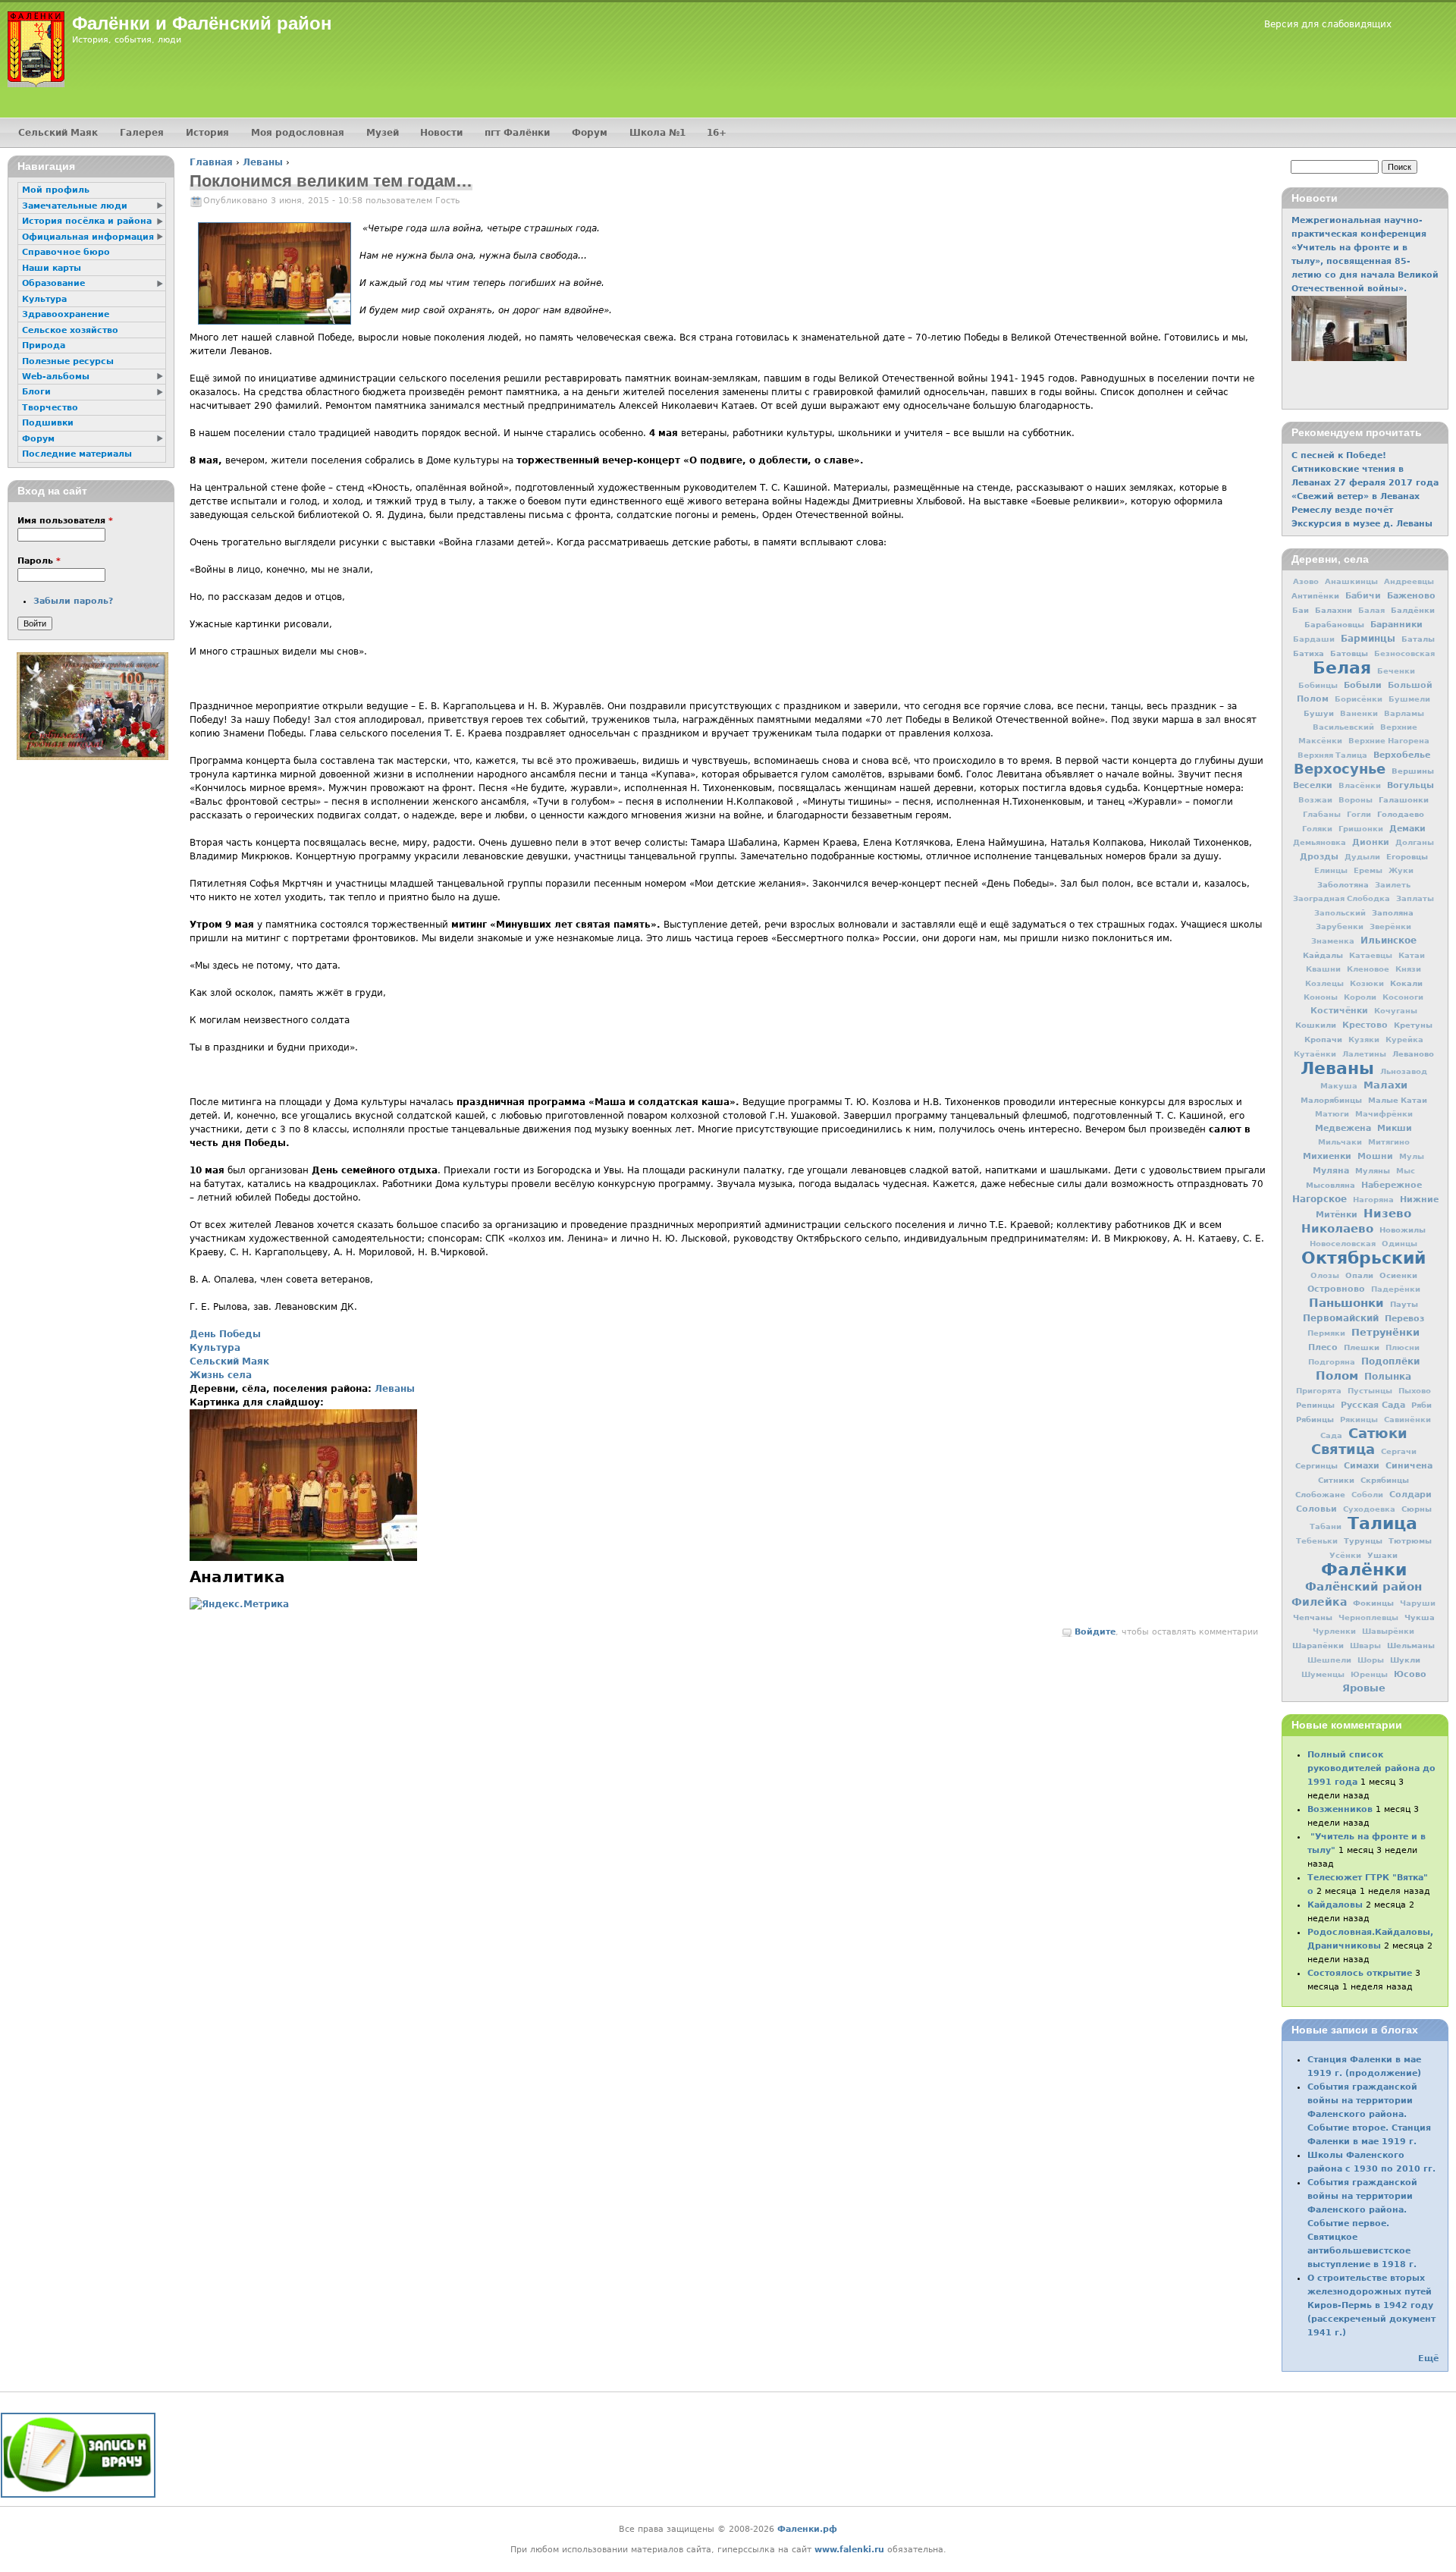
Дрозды (1319, 857)
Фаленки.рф (807, 2529)
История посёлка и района (87, 221)
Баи (1301, 610)
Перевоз (1404, 1318)
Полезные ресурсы (68, 361)
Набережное (1392, 1185)
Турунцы (1363, 1540)
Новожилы (1403, 1229)
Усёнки (1345, 1555)
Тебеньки (1317, 1541)
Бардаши (1314, 639)
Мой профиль (56, 190)
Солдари (1410, 1495)
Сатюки (1378, 1433)
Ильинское (1389, 941)
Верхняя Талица (1332, 755)
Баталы (1418, 639)
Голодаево (1401, 814)
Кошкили (1316, 1025)
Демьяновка (1319, 842)
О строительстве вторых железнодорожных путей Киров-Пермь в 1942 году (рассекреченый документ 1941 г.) (1371, 2305)
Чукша (1420, 1617)
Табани (1326, 1526)
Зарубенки (1340, 926)
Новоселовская (1343, 1244)
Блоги (36, 392)
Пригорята (1319, 1391)
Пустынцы (1370, 1391)
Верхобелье (1402, 755)
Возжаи (1315, 800)
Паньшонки (1346, 1303)
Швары (1365, 1646)
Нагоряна (1373, 1200)
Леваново (1413, 1054)
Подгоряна (1332, 1362)
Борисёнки (1359, 699)
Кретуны (1413, 1025)
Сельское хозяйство (70, 330)
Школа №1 (657, 133)
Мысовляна (1330, 1185)
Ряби (1421, 1405)
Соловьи (1316, 1509)
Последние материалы (77, 454)
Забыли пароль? (73, 601)
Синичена (1409, 1465)
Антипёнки (1315, 595)
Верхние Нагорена (1389, 741)
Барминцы (1368, 639)
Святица (1343, 1449)
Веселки (1313, 785)
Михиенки (1327, 1156)
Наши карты (52, 268)
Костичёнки (1339, 1011)
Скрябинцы (1385, 1480)
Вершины (1413, 771)
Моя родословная (298, 133)
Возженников (1340, 1809)
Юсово (1410, 1674)
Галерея (142, 133)
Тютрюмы (1410, 1540)
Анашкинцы (1351, 581)
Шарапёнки (1318, 1645)
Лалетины (1364, 1054)
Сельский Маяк (229, 1361)
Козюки (1367, 983)
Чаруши (1418, 1603)
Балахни (1334, 610)
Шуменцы (1323, 1674)
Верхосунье (1340, 769)
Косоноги (1403, 997)
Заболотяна (1343, 884)
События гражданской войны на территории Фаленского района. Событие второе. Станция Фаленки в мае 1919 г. (1369, 2114)
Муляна (1331, 1171)
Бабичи (1363, 596)
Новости (441, 133)
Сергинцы (1316, 1465)
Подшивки (48, 423)
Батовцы (1349, 653)
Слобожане (1320, 1494)
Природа (44, 345)
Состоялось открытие (1360, 1973)
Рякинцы (1359, 1419)
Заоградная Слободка (1341, 898)
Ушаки (1382, 1555)
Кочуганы (1396, 1011)
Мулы (1412, 1156)
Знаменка (1333, 941)
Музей (383, 133)
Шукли (1405, 1660)
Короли (1360, 997)
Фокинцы (1373, 1603)
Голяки (1317, 829)
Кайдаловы (1335, 1905)
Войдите (1095, 1632)
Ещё (1428, 2358)
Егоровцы (1407, 856)
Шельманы (1411, 1645)
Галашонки (1404, 799)
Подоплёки (1390, 1361)
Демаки (1407, 828)
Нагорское (1319, 1199)
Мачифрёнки (1384, 1114)
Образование (53, 283)
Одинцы (1400, 1244)
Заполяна (1393, 912)
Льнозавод (1404, 1071)
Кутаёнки (1315, 1054)
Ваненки (1359, 713)
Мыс (1406, 1171)
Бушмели (1409, 699)
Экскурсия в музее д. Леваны (1362, 524)
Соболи (1367, 1495)
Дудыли (1362, 857)
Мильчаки (1340, 1142)
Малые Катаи (1398, 1100)
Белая (1342, 667)
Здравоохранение (66, 314)
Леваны (263, 162)
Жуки (1401, 870)
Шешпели (1329, 1660)
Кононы (1321, 997)
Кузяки (1364, 1039)
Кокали (1406, 983)
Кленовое (1368, 969)
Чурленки (1334, 1631)
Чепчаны (1313, 1617)
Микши (1395, 1128)
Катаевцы (1371, 955)
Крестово (1365, 1025)
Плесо (1323, 1347)
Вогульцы (1410, 785)
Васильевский (1343, 727)
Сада (1331, 1435)
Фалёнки (1364, 1569)
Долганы (1415, 842)
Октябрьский (1363, 1258)
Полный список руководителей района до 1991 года (1371, 1768)
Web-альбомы (56, 377)
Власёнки (1360, 785)
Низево (1387, 1214)
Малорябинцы (1331, 1100)
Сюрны (1417, 1509)
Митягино (1389, 1142)
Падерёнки (1396, 1289)
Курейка (1404, 1039)
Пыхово (1415, 1391)
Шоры (1371, 1660)
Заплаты (1415, 898)
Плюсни (1403, 1347)
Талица (1382, 1523)
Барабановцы (1334, 624)
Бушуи (1319, 713)
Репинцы (1315, 1405)
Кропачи (1323, 1039)
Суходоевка (1369, 1509)
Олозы (1325, 1275)
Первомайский (1341, 1318)
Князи (1408, 969)
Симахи (1362, 1465)
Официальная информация (88, 237)
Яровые (1364, 1688)
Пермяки (1326, 1333)
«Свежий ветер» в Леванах (1356, 496)
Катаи (1412, 955)
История (207, 133)
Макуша (1339, 1086)
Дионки (1371, 842)
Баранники (1396, 624)
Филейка (1319, 1602)
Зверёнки (1390, 926)
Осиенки (1398, 1275)
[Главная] (36, 49)
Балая (1371, 610)
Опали (1359, 1275)
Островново (1336, 1289)
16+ (717, 133)
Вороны (1356, 800)
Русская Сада (1373, 1405)
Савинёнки (1407, 1419)
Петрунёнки (1385, 1332)
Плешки (1362, 1347)
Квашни (1323, 969)
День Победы (225, 1334)
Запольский (1340, 913)
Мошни (1375, 1156)
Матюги (1332, 1114)
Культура (215, 1348)
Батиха (1309, 653)
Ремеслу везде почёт (1342, 510)
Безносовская (1404, 653)
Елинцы (1331, 870)
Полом (1337, 1376)
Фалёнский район (1363, 1587)
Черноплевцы (1368, 1617)
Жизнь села (221, 1375)
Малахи (1385, 1085)
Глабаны (1322, 814)
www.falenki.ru (849, 2550)
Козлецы (1324, 983)
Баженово (1411, 595)
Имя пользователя (65, 521)
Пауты (1404, 1304)
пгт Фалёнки (517, 133)
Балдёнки (1413, 610)
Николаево (1337, 1229)
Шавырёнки (1388, 1631)
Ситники (1336, 1480)
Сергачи (1399, 1451)
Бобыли (1363, 685)
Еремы (1368, 870)
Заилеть (1393, 885)
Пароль (39, 561)
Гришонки (1361, 829)
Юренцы (1369, 1674)
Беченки (1396, 671)
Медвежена (1343, 1128)
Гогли (1359, 814)
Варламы (1404, 713)
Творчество (50, 408)
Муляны (1373, 1170)
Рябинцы (1315, 1419)
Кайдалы (1323, 955)
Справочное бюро (66, 252)
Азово (1306, 581)
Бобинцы (1318, 685)
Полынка (1388, 1377)
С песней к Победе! (1339, 455)
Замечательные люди (75, 206)
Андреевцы (1409, 581)
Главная (211, 162)
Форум (590, 133)
